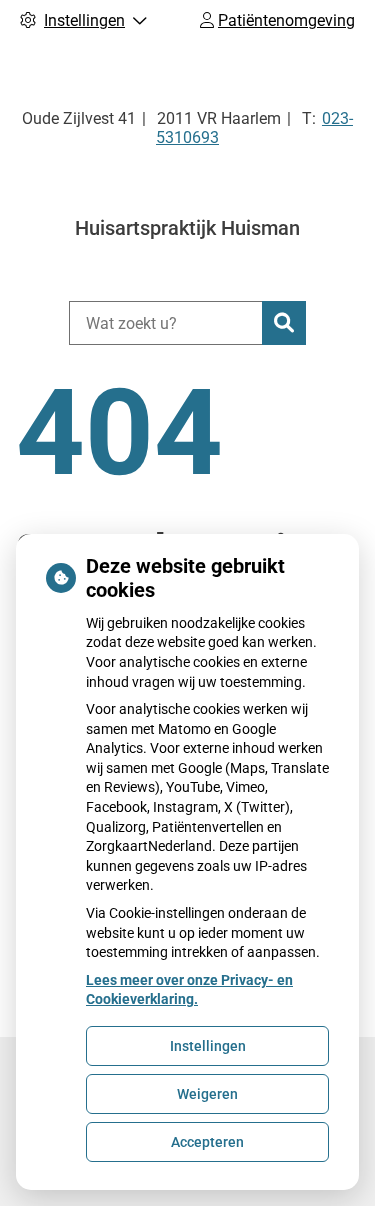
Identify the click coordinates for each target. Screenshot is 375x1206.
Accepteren (207, 1142)
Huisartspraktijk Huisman (187, 228)
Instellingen (208, 1046)
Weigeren (207, 1094)
